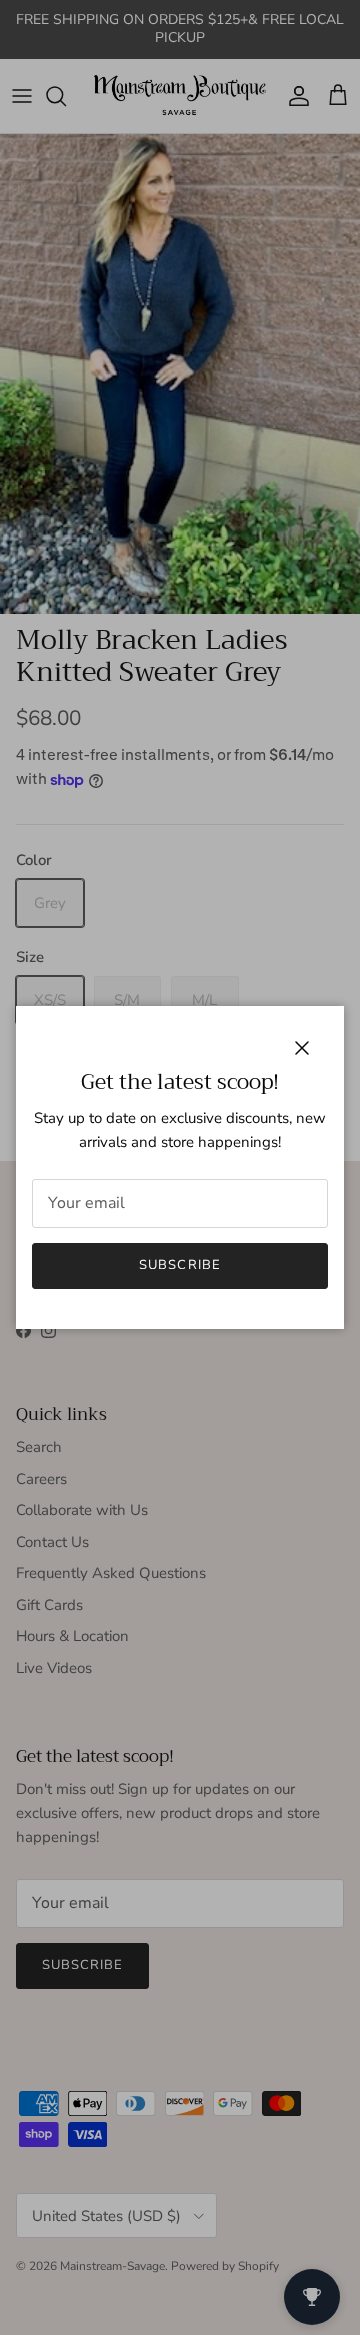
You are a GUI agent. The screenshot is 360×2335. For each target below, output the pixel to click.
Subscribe (179, 1265)
